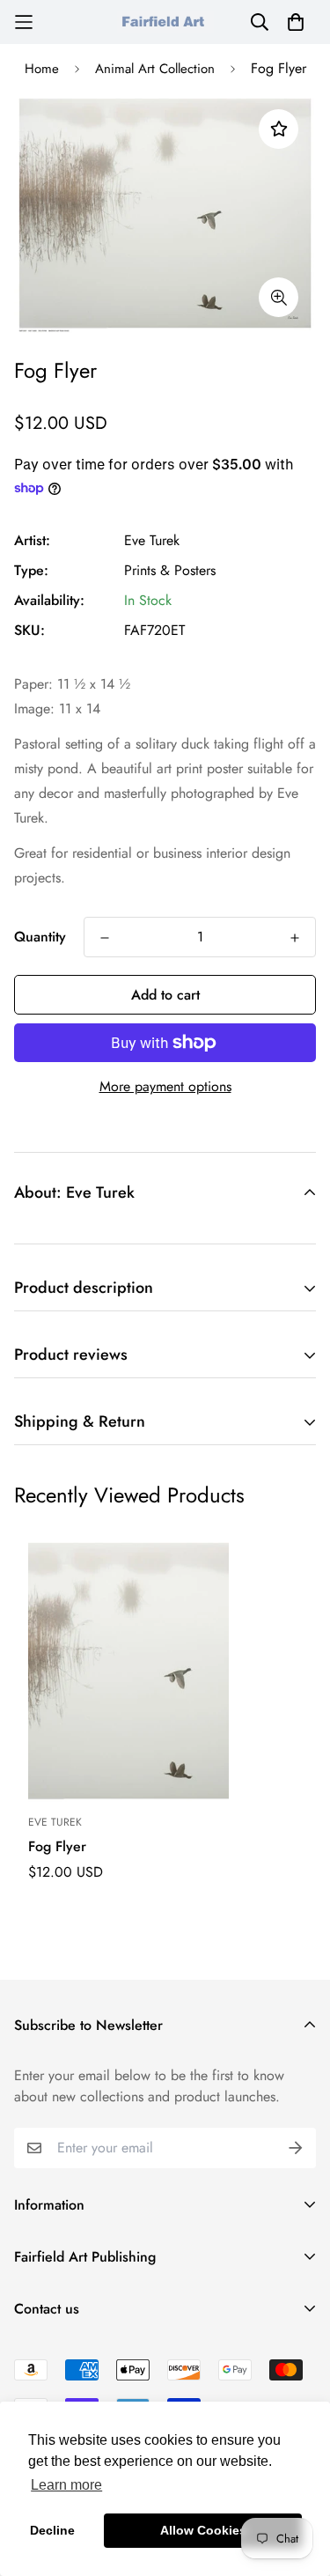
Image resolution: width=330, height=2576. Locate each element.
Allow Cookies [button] (203, 2530)
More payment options (165, 1086)
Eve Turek (152, 540)
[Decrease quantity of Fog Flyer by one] (105, 938)
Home (42, 69)
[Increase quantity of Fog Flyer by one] (295, 938)
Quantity (40, 937)
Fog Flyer (57, 1846)
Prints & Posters (170, 570)
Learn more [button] (66, 2485)
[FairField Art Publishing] (165, 22)
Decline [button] (52, 2530)
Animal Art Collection (155, 69)
